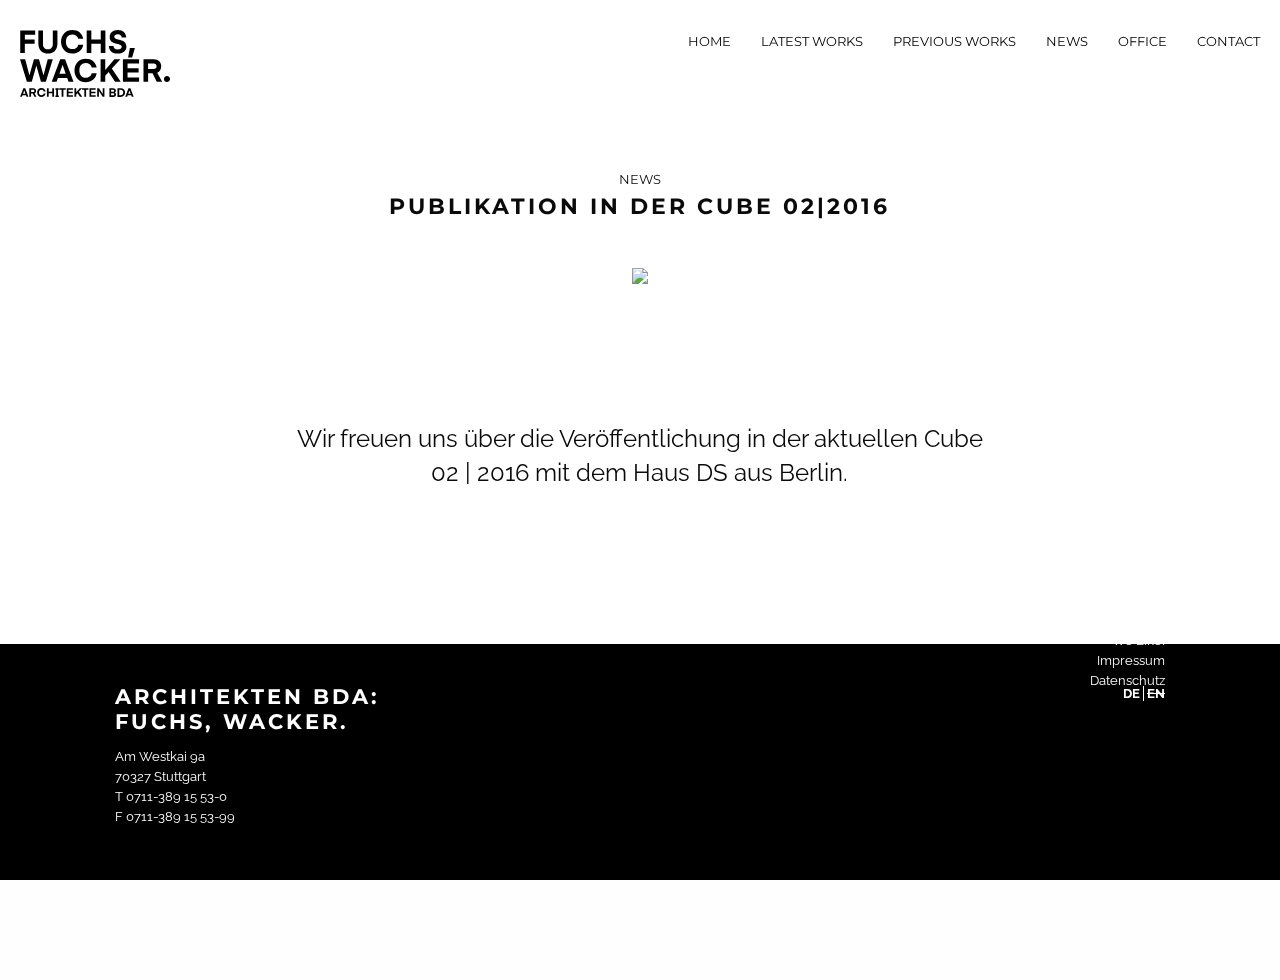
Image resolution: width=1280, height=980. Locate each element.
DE (1131, 693)
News (1067, 41)
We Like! (1138, 640)
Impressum (1131, 660)
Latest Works (812, 41)
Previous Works (954, 41)
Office (1142, 41)
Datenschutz (1127, 680)
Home (709, 41)
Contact (1228, 41)
